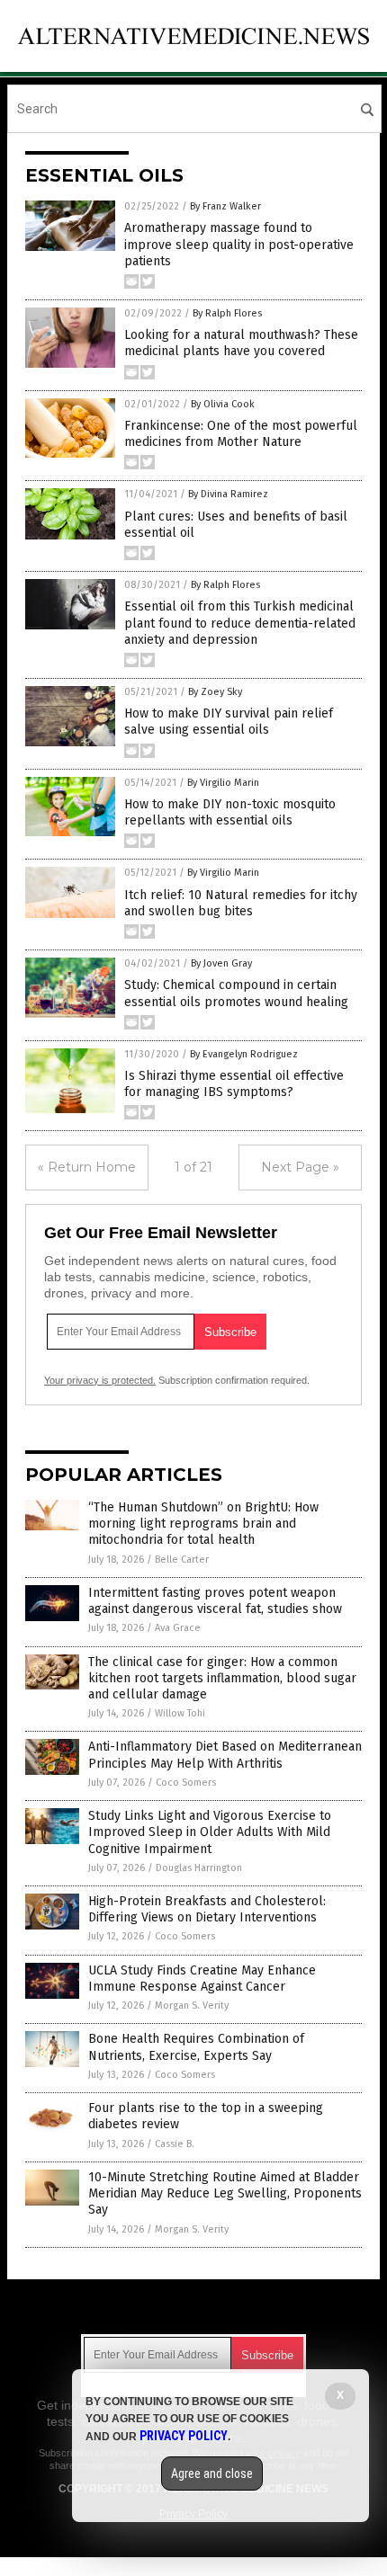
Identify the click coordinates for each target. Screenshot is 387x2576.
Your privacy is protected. (100, 1380)
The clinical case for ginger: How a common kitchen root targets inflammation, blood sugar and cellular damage (222, 1678)
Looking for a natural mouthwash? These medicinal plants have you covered (241, 343)
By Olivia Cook (223, 404)
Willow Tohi (180, 1713)
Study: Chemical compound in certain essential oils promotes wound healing (236, 993)
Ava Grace (178, 1628)
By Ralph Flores (227, 313)
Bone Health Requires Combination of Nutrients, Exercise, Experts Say (196, 2047)
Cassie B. (175, 2144)
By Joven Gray (221, 963)
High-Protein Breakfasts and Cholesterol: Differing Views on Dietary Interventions (207, 1909)
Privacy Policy (184, 2436)
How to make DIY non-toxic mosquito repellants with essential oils (230, 812)
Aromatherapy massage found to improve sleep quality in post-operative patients (239, 244)
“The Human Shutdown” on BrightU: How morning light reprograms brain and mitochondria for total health (203, 1524)
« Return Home (87, 1167)
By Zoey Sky (215, 692)
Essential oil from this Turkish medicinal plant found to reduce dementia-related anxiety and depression (240, 623)
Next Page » (300, 1167)
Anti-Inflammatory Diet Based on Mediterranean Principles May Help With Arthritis (225, 1755)
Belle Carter (182, 1560)
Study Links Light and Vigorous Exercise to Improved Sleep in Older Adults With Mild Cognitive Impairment (210, 1832)
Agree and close (212, 2473)
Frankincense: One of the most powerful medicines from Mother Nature (241, 434)
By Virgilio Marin (223, 783)
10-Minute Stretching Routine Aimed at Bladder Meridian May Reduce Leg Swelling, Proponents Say (225, 2193)
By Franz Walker (225, 206)
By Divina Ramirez (228, 494)
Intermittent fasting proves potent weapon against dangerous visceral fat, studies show (215, 1601)
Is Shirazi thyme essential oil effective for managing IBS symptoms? (234, 1084)
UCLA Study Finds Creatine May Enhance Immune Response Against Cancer (202, 1979)
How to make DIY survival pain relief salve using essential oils (229, 722)
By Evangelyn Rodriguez (244, 1054)
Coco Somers (186, 1783)
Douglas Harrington (199, 1868)
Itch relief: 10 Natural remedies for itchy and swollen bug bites (241, 903)
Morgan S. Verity (192, 2006)
